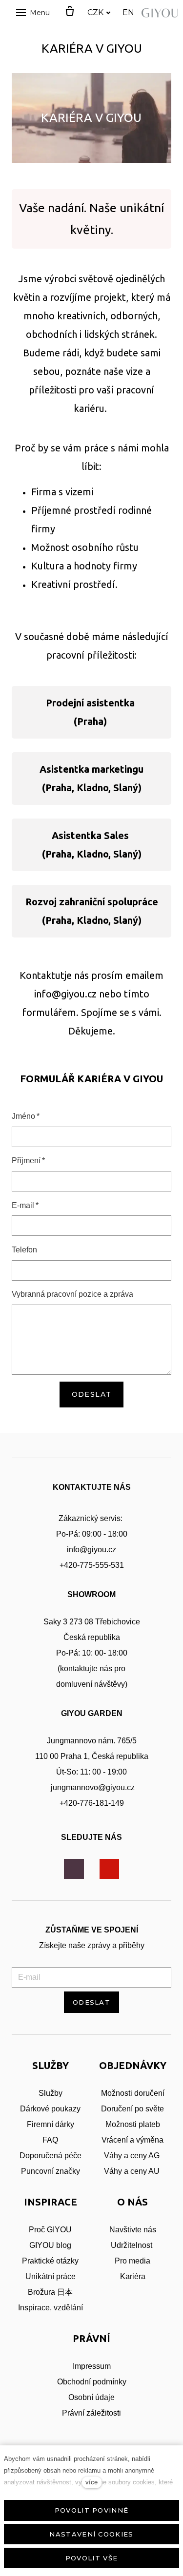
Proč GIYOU (50, 2230)
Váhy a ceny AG (133, 2156)
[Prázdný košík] (70, 12)
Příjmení (28, 1161)
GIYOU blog (50, 2245)
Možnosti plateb (133, 2124)
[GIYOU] (161, 13)
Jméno (26, 1116)
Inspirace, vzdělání (51, 2308)
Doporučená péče (51, 2156)
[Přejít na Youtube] (110, 1869)
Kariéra (133, 2276)
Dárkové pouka (46, 2109)
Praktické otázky (50, 2261)
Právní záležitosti (91, 2413)
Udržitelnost (132, 2245)
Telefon (24, 1250)
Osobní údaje (91, 2397)
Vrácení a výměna (132, 2140)
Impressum (92, 2366)
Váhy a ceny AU (133, 2171)
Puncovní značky (51, 2171)
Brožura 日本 (50, 2292)
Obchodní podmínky (92, 2382)
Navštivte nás (133, 2230)
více (91, 2482)
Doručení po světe (132, 2109)
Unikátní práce (51, 2276)
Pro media (132, 2261)
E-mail (25, 1205)
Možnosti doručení (133, 2093)
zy (77, 2109)
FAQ (50, 2140)
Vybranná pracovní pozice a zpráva (72, 1294)
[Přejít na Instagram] (74, 1869)
